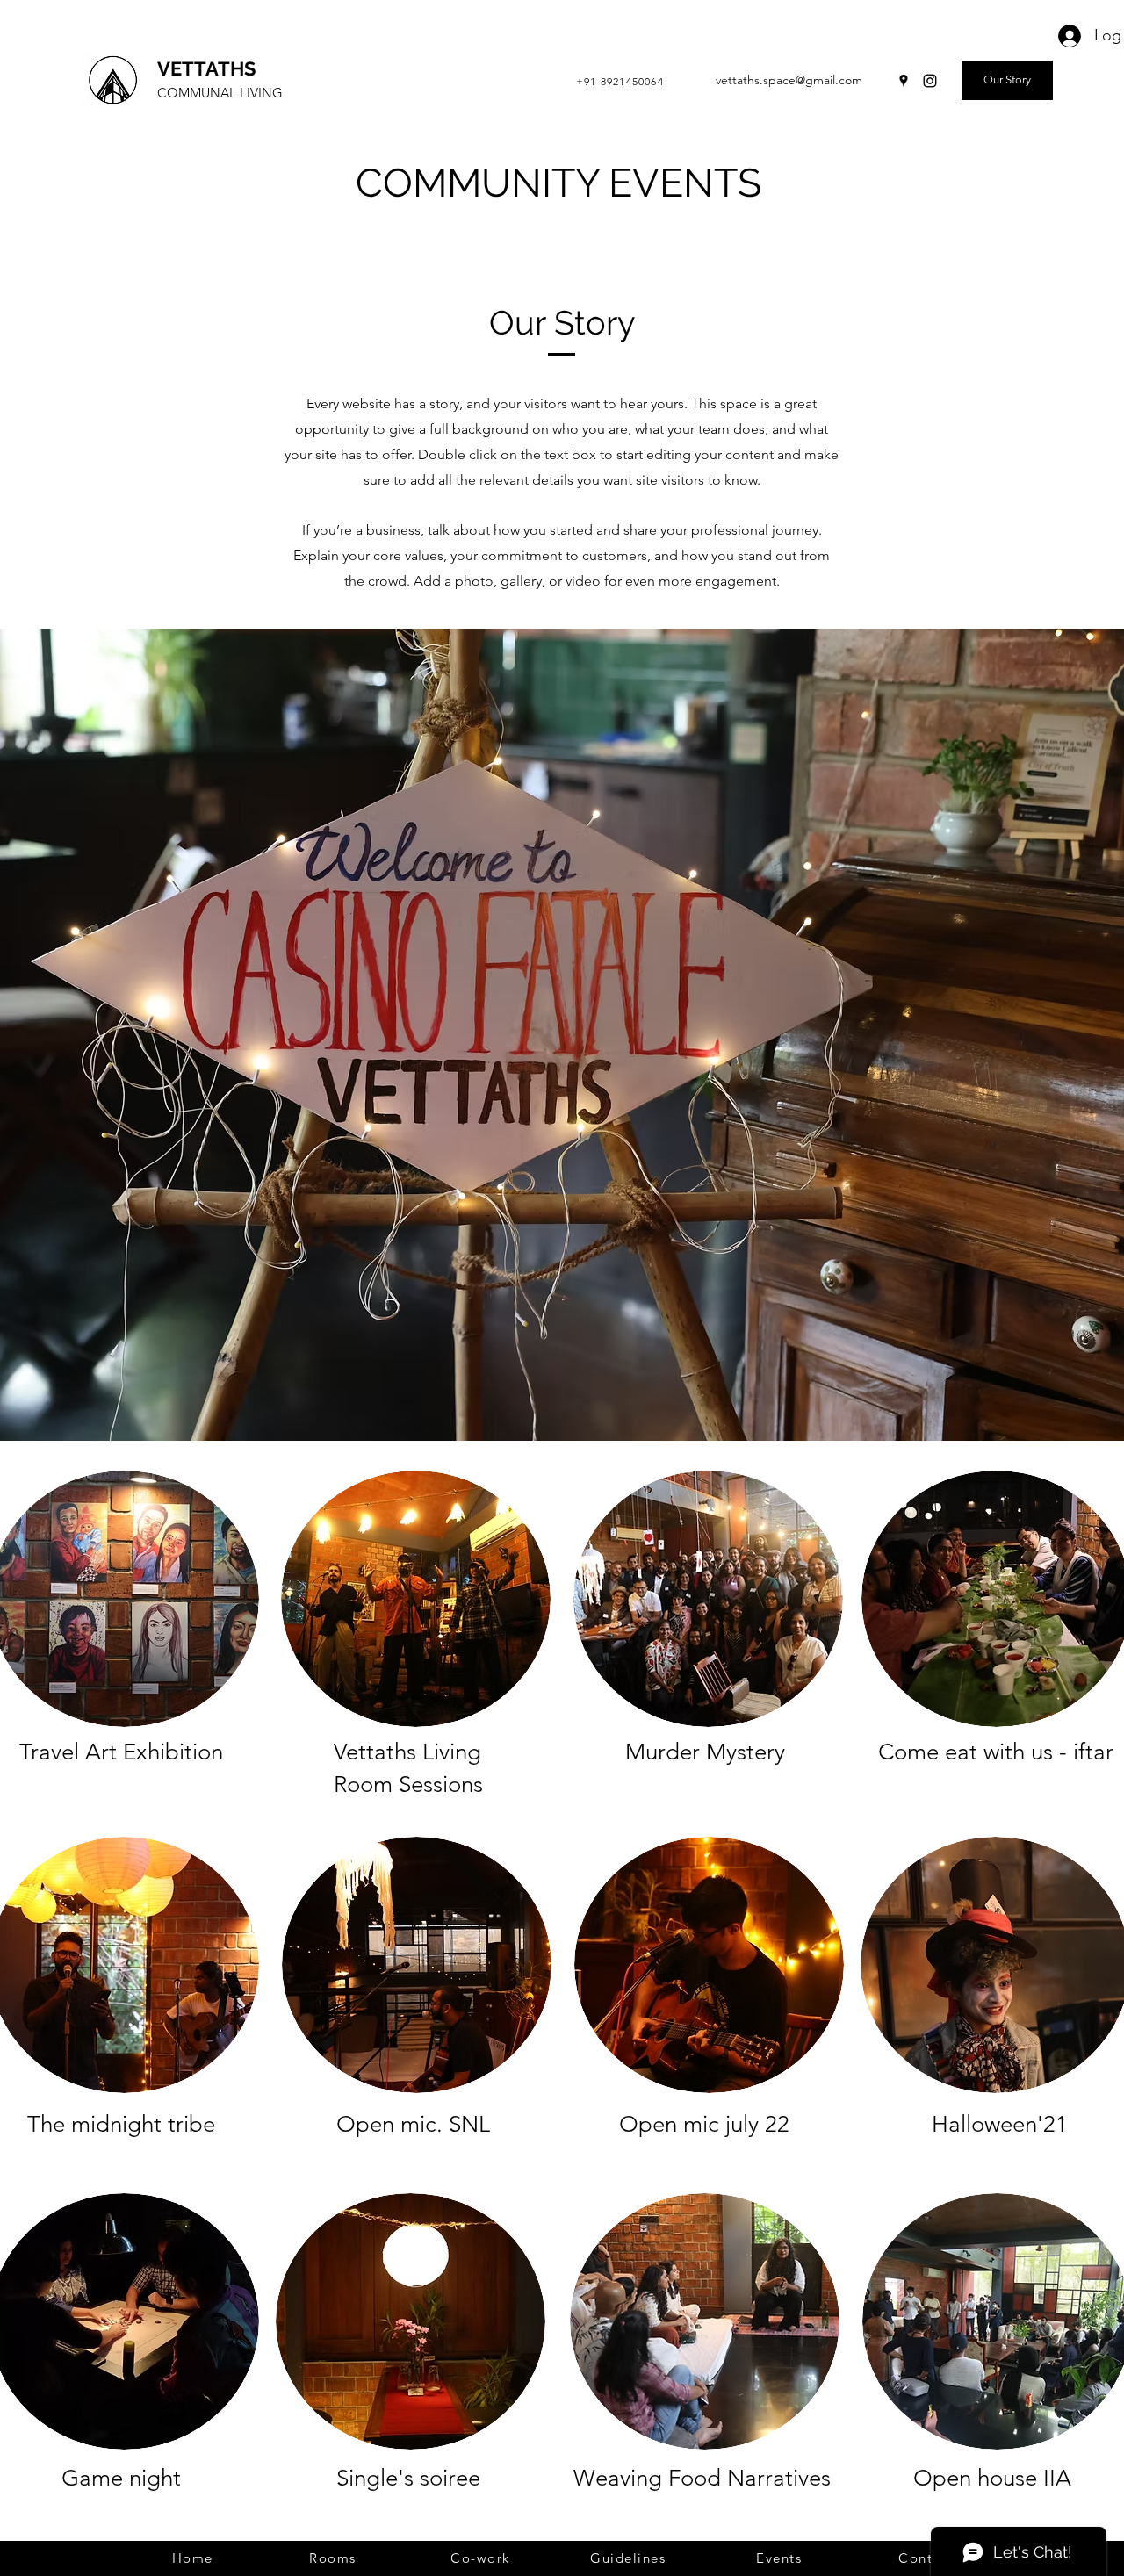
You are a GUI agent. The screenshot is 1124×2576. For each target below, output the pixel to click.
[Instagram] (930, 81)
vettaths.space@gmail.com (789, 80)
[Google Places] (904, 81)
